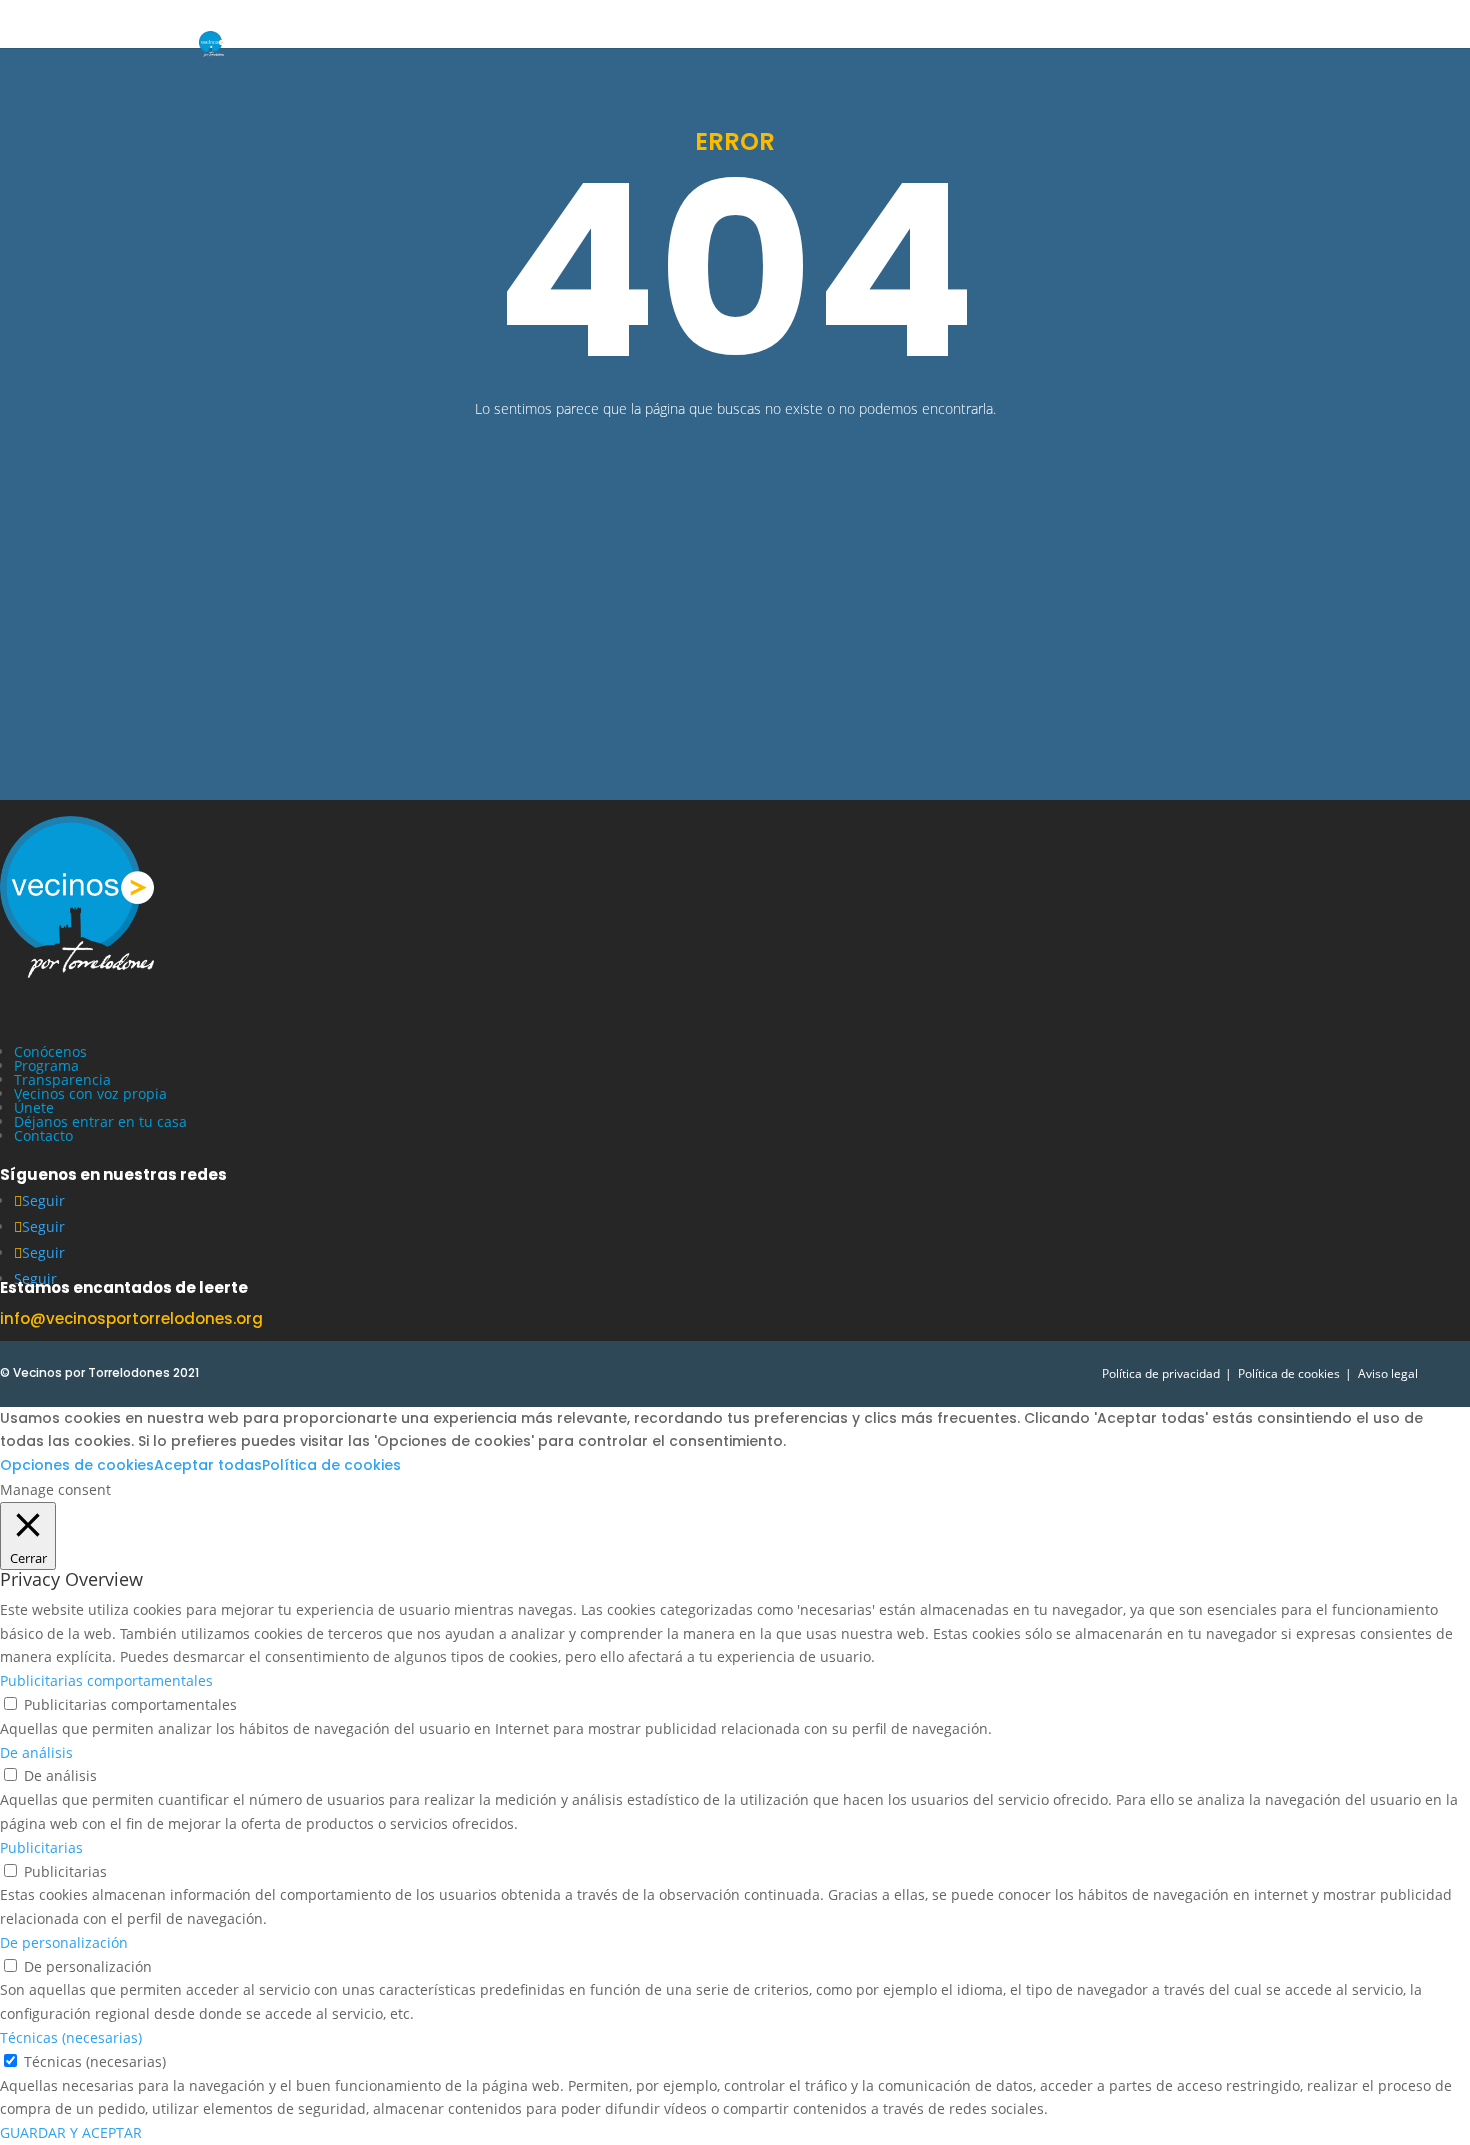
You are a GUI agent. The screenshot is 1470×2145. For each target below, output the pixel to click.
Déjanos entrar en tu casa (100, 1121)
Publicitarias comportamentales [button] (106, 1680)
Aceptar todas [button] (208, 1465)
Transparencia (62, 1079)
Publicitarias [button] (41, 1847)
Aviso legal (1388, 1373)
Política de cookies (1289, 1373)
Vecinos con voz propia (90, 1093)
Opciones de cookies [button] (77, 1465)
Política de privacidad (1161, 1373)
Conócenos (50, 1051)
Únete (34, 1107)
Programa (46, 1065)
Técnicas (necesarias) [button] (71, 2037)
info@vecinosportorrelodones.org (131, 1318)
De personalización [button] (64, 1942)
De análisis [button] (36, 1752)
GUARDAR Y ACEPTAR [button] (71, 2132)
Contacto (43, 1135)
